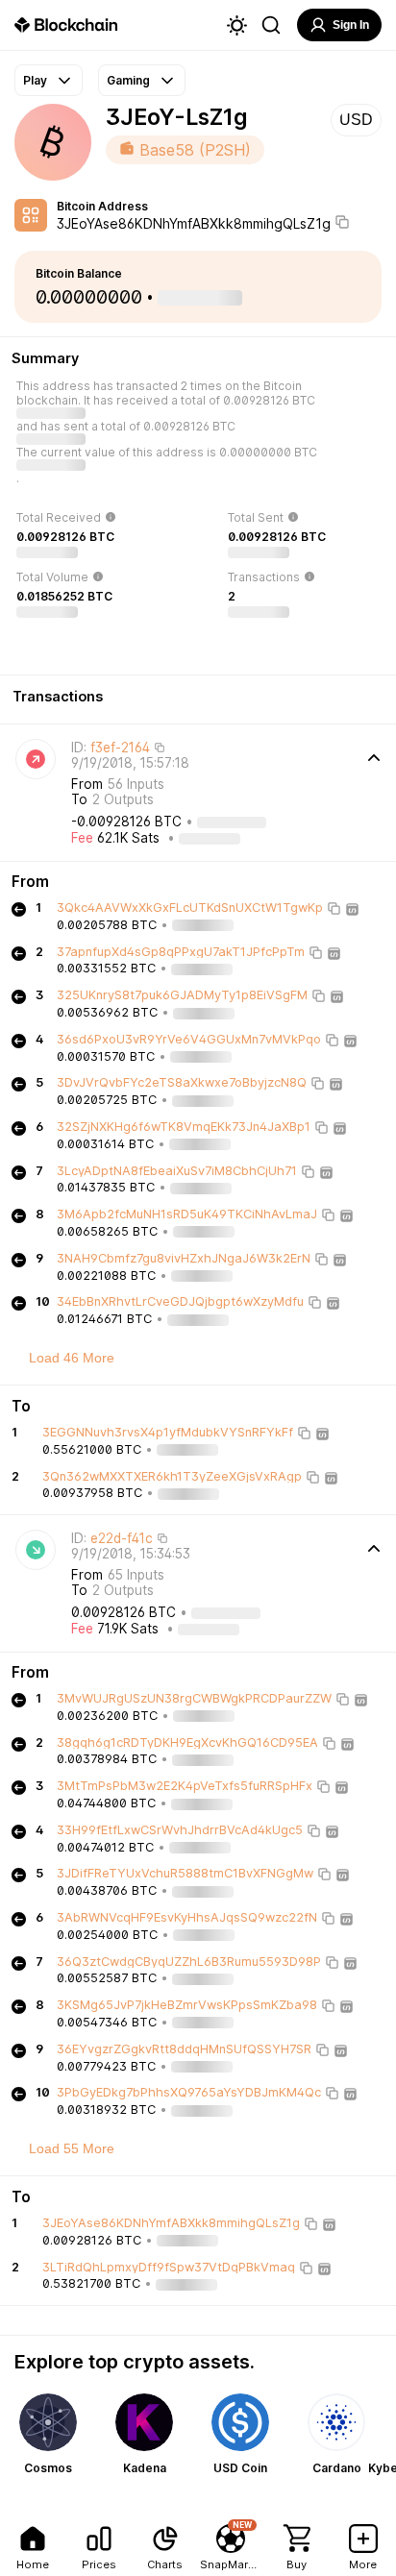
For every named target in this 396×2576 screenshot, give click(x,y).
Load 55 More (72, 2148)
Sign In (351, 25)
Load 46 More (72, 1358)
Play (35, 80)
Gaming (128, 80)
